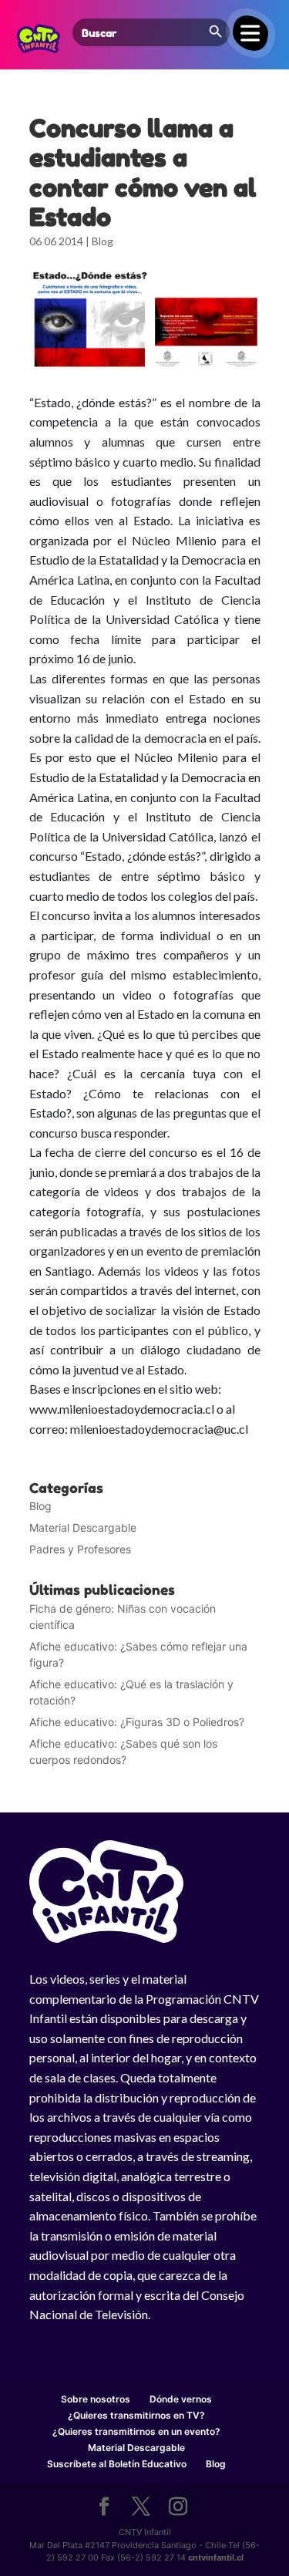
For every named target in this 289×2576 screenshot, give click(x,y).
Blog (102, 241)
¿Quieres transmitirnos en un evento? (136, 2431)
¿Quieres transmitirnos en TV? (136, 2415)
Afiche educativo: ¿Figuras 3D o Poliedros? (137, 1722)
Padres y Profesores (80, 1549)
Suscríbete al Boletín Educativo (117, 2464)
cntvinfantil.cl (216, 2557)
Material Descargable (83, 1527)
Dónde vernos (181, 2399)
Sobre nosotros (96, 2399)
